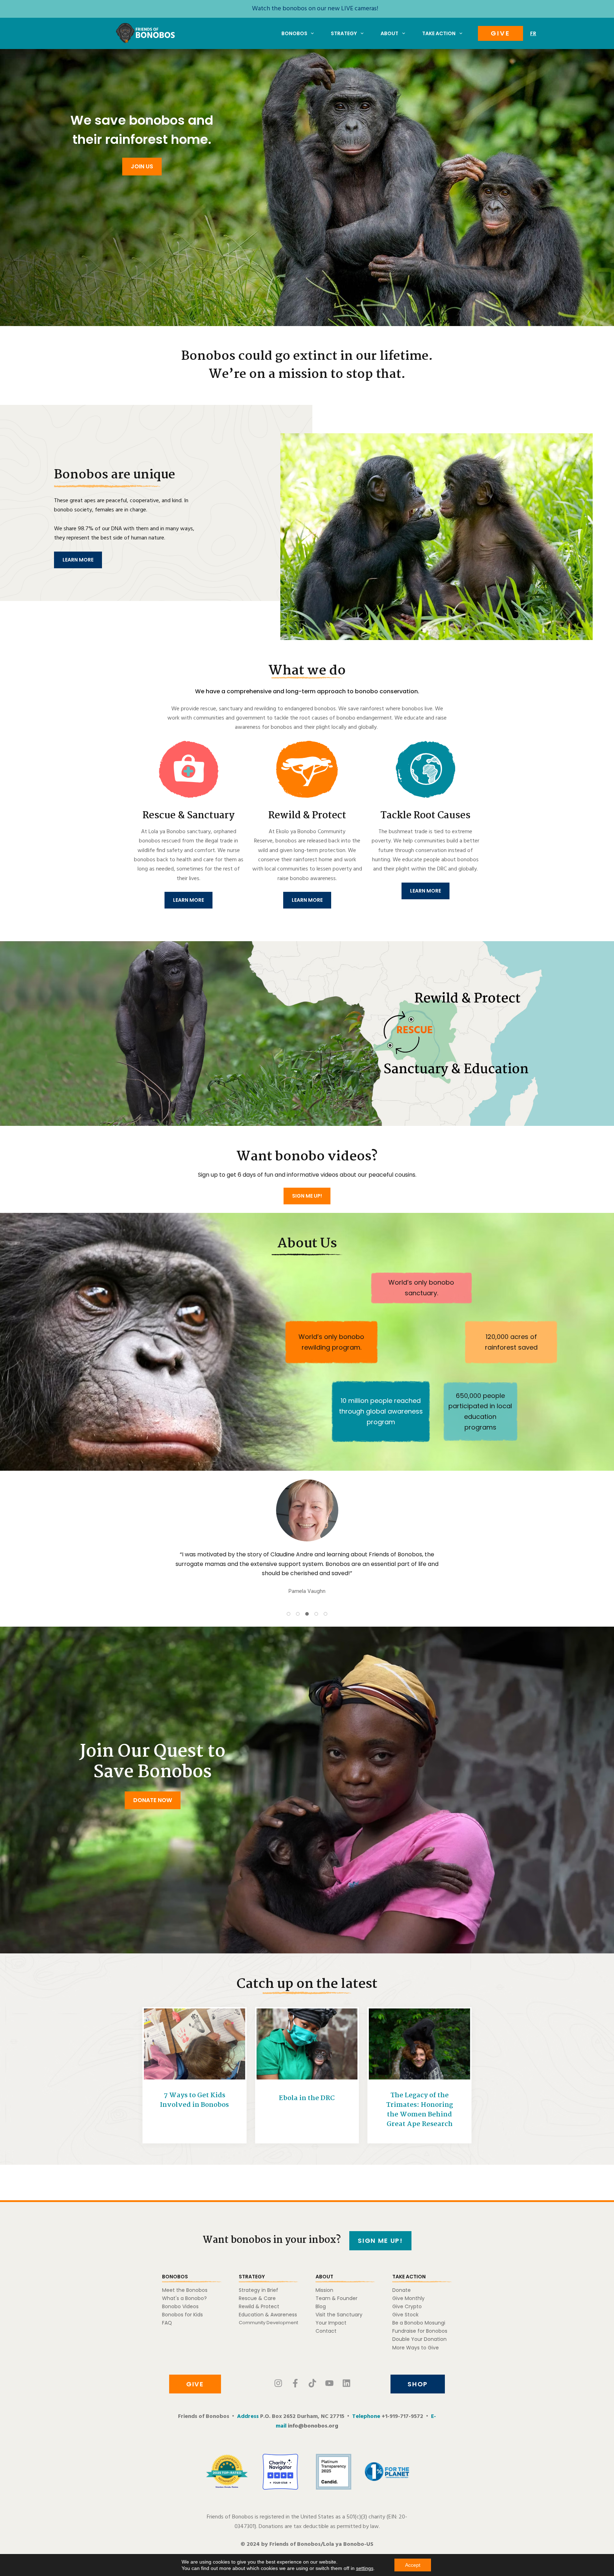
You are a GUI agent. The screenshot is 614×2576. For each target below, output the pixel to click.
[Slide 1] (289, 1614)
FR (533, 33)
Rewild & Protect (259, 2306)
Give (500, 33)
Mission (324, 2290)
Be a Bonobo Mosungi (419, 2323)
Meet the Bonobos (185, 2290)
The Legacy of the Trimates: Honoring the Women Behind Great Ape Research (420, 2110)
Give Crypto (407, 2306)
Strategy (344, 33)
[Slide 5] (325, 1614)
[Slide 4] (316, 1614)
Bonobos (294, 33)
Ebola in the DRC (307, 2098)
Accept (413, 2565)
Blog (321, 2306)
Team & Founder (336, 2298)
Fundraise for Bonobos (420, 2331)
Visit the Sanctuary (339, 2315)
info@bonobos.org (313, 2426)
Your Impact (331, 2323)
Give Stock (405, 2315)
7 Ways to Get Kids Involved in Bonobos (194, 2100)
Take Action (439, 33)
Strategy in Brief (258, 2290)
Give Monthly (408, 2298)
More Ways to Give (416, 2348)
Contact (326, 2331)
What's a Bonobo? (184, 2298)
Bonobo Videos (180, 2306)
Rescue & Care (257, 2298)
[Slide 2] (298, 1614)
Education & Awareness (268, 2315)
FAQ (167, 2323)
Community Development (268, 2323)
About (389, 33)
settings (365, 2568)
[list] (307, 1542)
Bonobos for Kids (182, 2315)
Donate (402, 2290)
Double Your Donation (419, 2339)
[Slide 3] (307, 1614)
